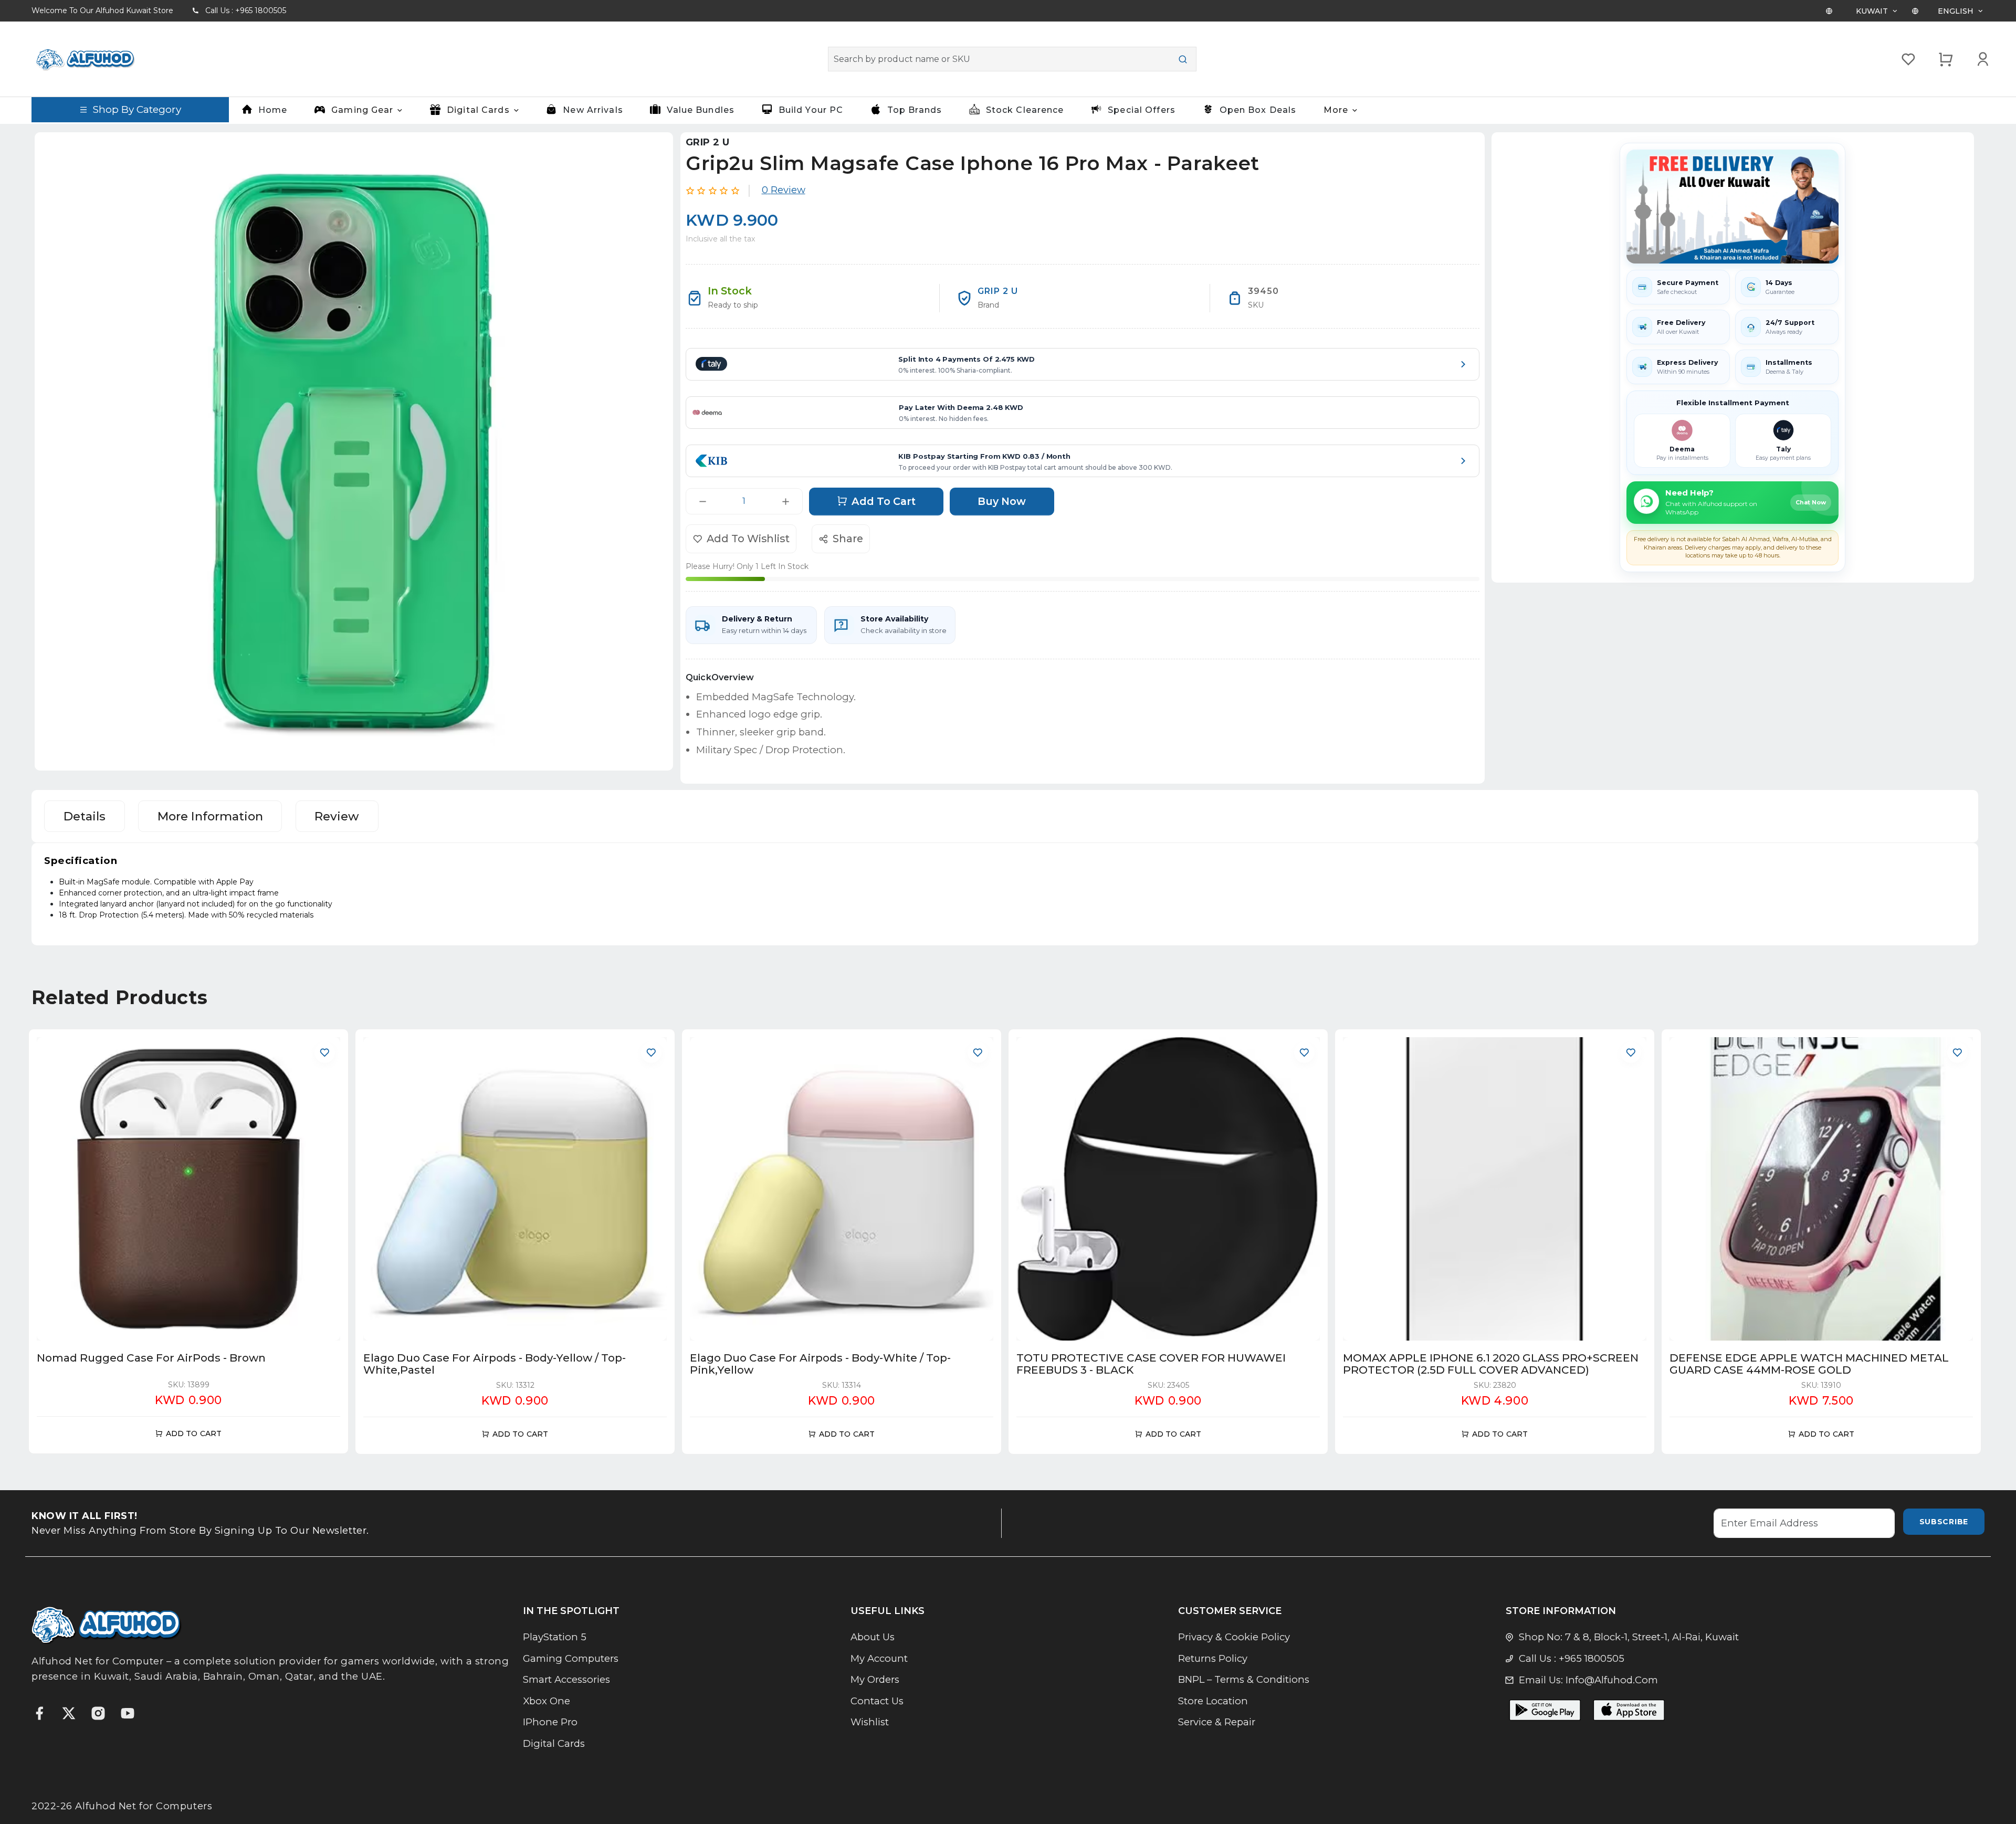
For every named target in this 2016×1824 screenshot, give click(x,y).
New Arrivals (593, 110)
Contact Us (877, 1701)
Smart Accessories (566, 1679)
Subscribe (1944, 1522)
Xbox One (547, 1701)
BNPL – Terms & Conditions (1244, 1679)
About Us (873, 1637)
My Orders (875, 1679)
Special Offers (1142, 110)
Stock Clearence (1025, 110)
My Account (879, 1658)
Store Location (1213, 1701)
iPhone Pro (550, 1722)
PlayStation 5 (555, 1637)
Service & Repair (1217, 1722)
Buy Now (1002, 501)
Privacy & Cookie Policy (1234, 1637)
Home (273, 110)
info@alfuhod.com (1612, 1680)
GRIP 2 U (707, 142)
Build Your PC (811, 110)
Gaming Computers (571, 1658)
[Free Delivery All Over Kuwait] (1732, 207)
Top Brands (915, 110)
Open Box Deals (1258, 110)
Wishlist (870, 1722)
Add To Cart (884, 501)
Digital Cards (554, 1743)
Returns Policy (1213, 1658)
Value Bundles (701, 110)
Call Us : (246, 10)
